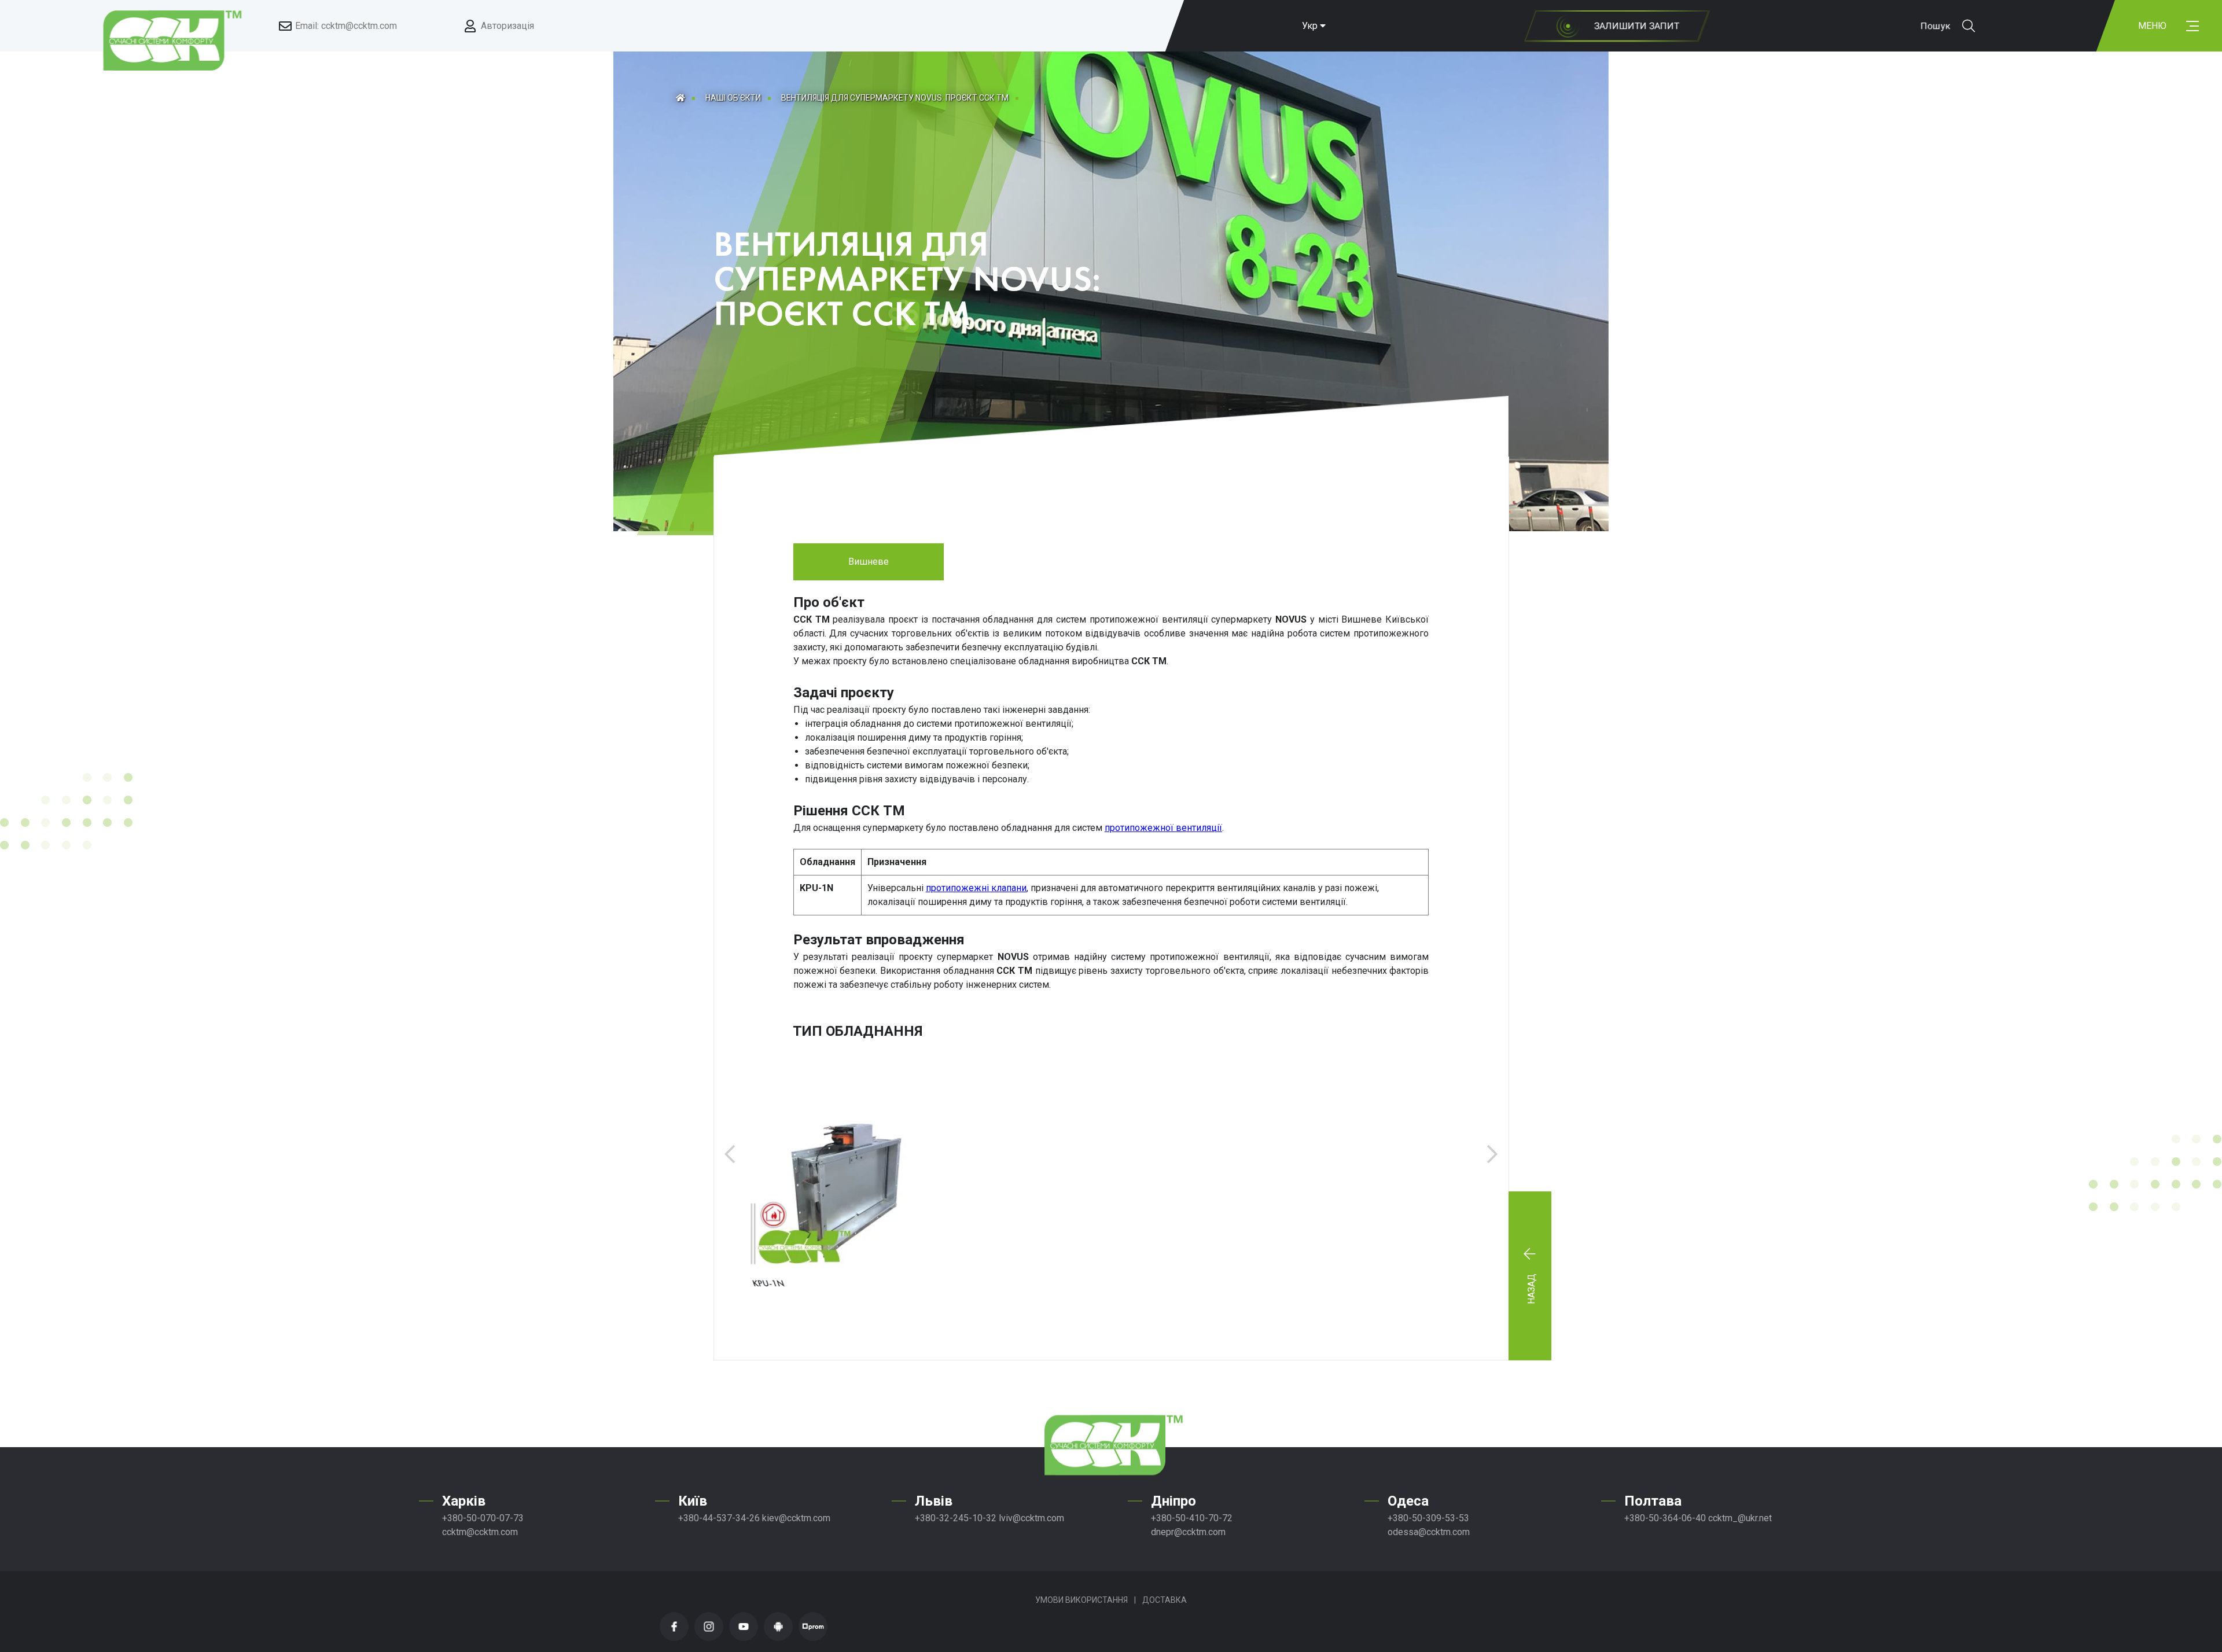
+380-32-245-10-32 (956, 1518)
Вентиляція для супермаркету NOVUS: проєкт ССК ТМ (895, 98)
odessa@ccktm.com (1429, 1532)
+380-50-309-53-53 (1428, 1518)
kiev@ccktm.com (796, 1518)
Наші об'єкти (733, 98)
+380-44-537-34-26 (719, 1518)
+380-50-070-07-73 (483, 1518)
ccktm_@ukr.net (1740, 1518)
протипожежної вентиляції (1163, 828)
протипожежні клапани (976, 888)
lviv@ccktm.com (1031, 1518)
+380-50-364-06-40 (1665, 1518)
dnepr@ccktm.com (1188, 1532)
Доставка (1165, 1600)
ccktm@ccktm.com (480, 1532)
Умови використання (1081, 1600)
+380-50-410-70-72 (1192, 1518)
